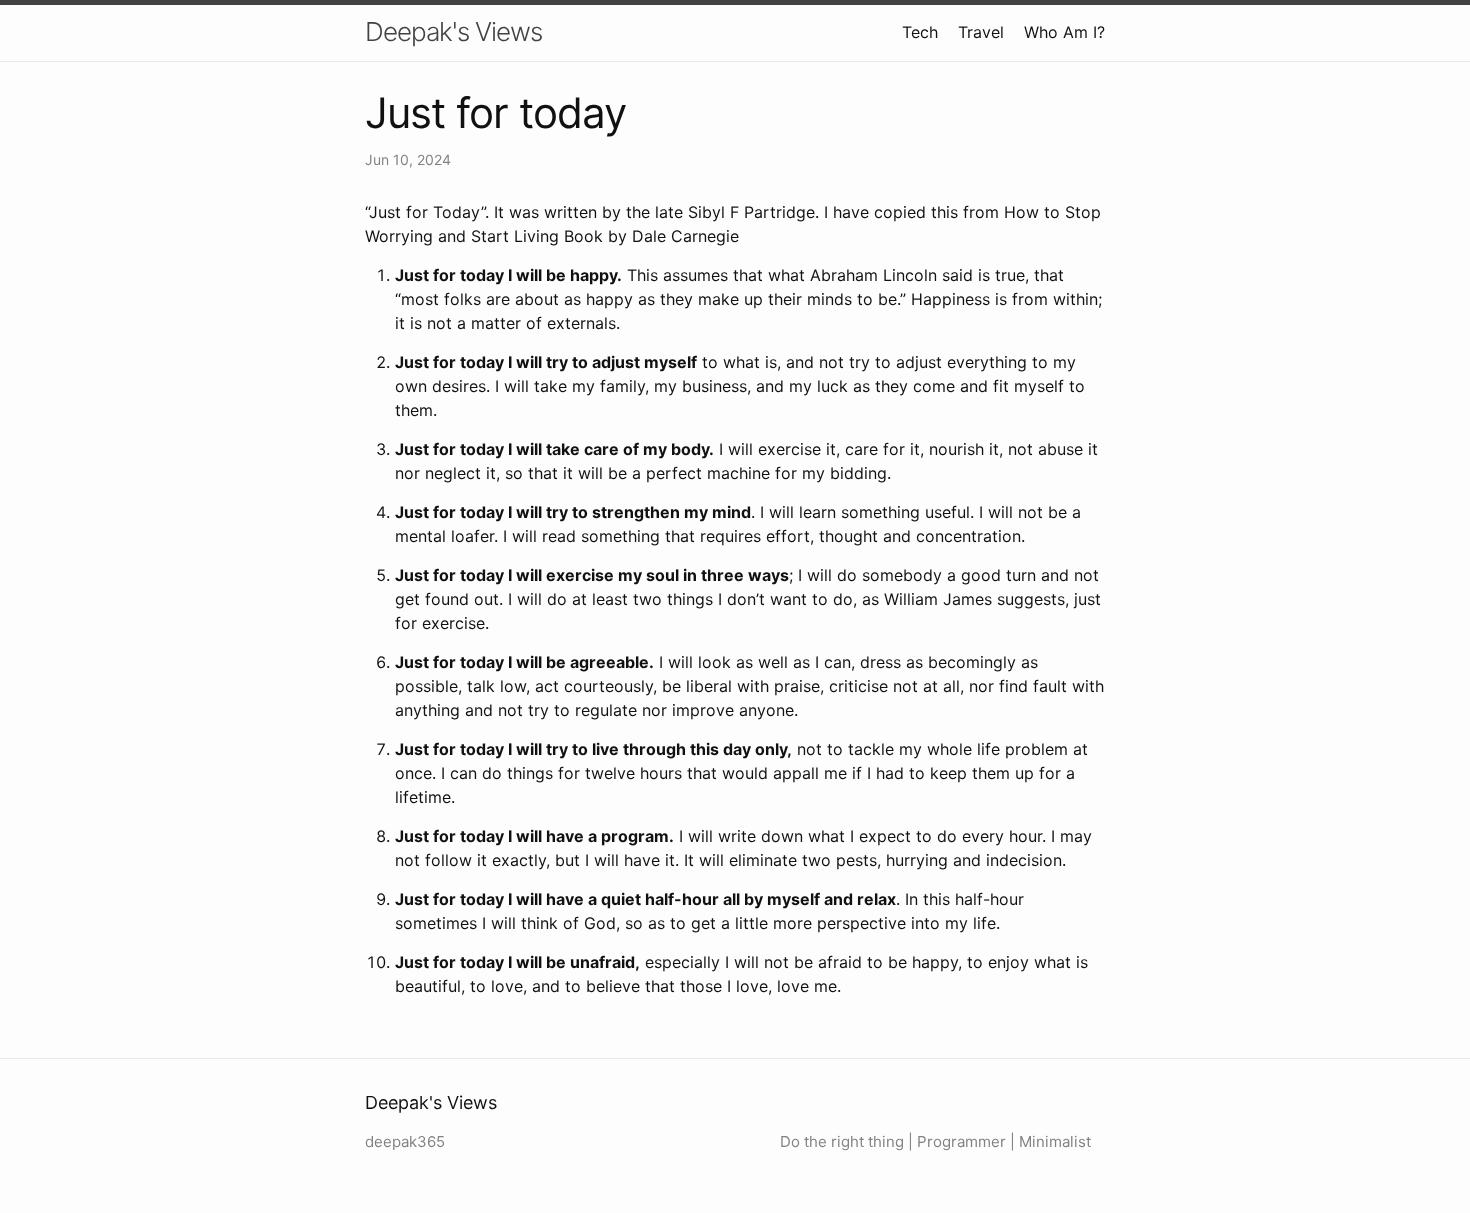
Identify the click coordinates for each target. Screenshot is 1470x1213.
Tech (920, 32)
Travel (981, 32)
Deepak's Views (453, 31)
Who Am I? (1064, 32)
